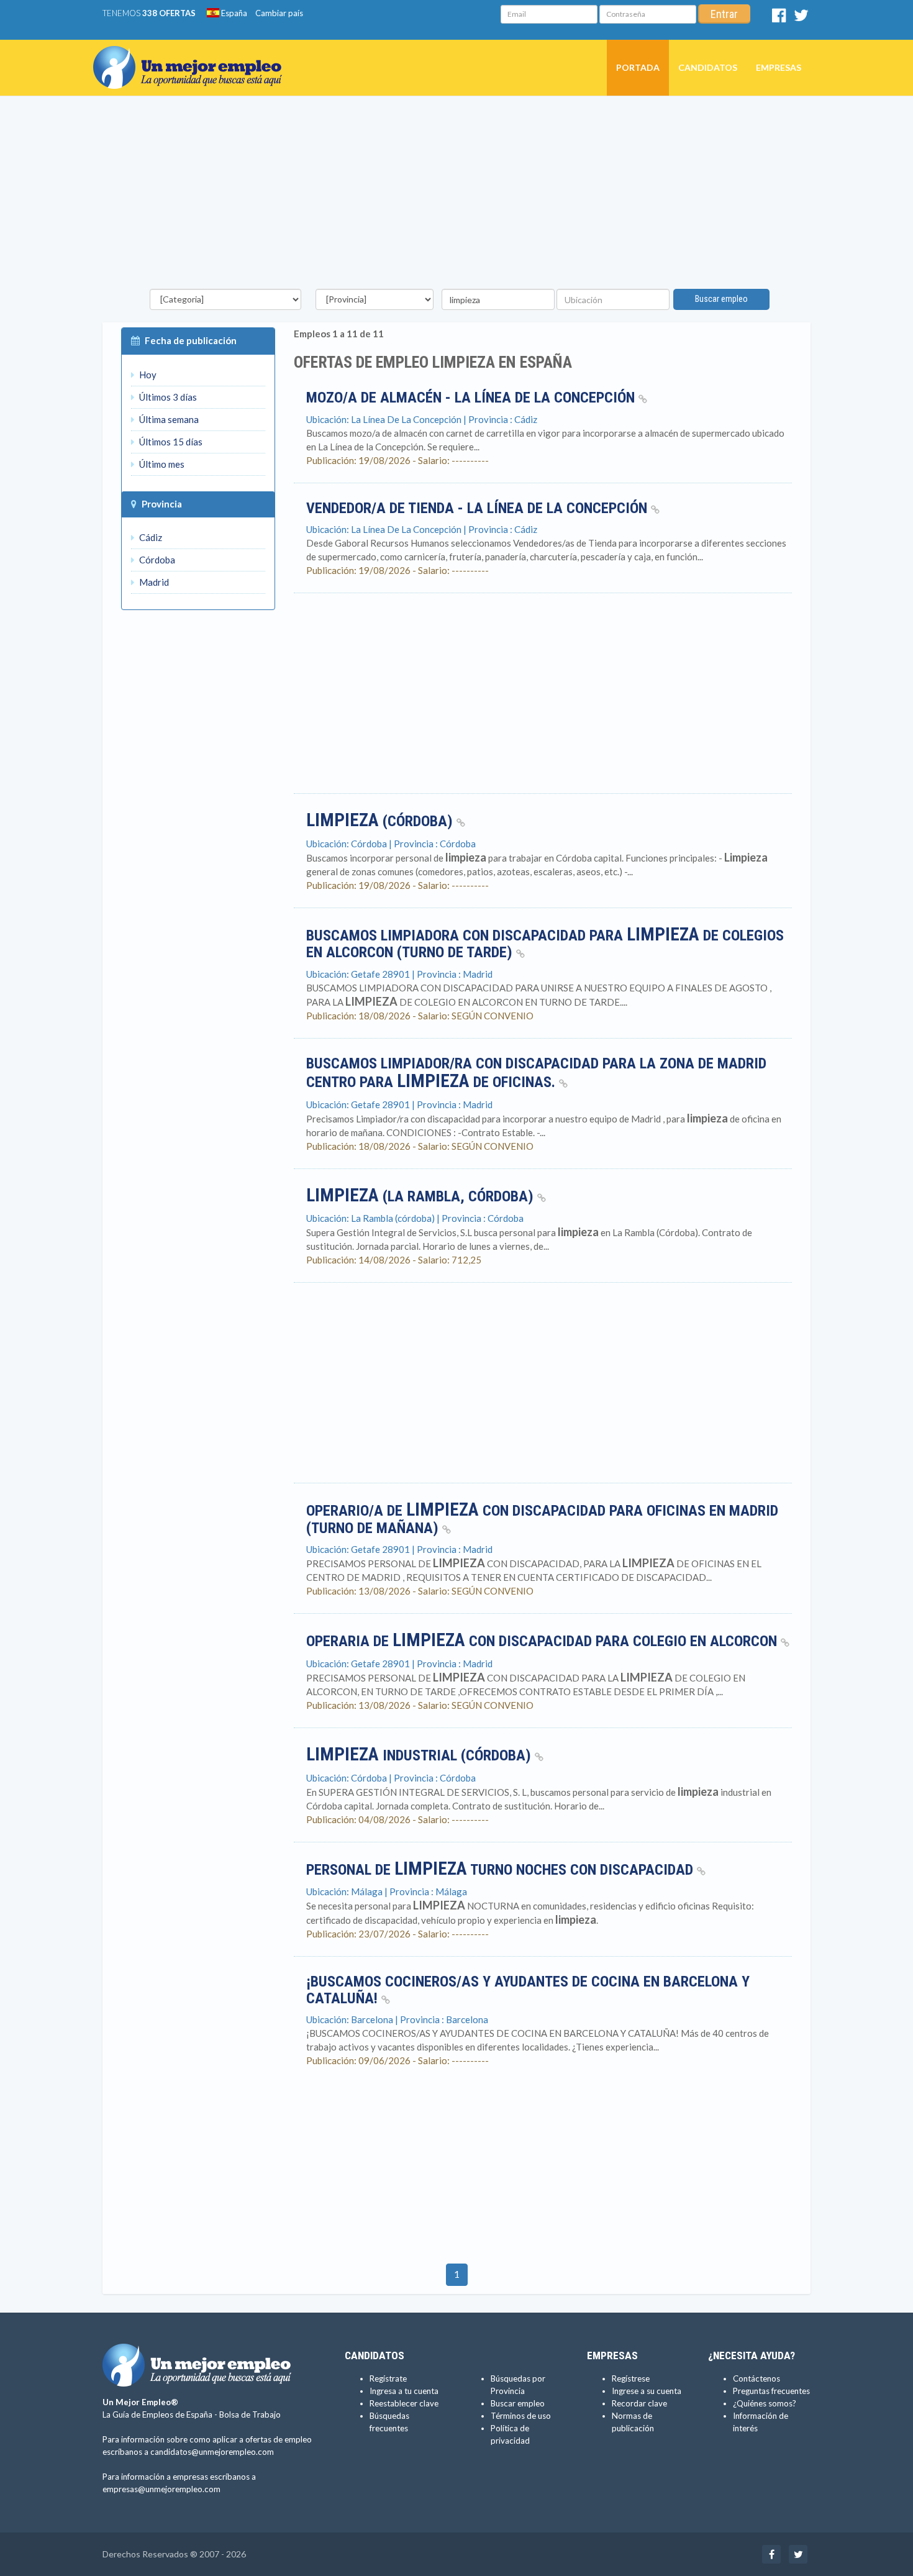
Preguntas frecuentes (771, 2391)
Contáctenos (756, 2378)
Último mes (161, 464)
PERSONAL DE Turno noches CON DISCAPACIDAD (502, 1870)
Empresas (779, 67)
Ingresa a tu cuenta (404, 2391)
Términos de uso (521, 2416)
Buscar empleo (721, 299)
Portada (638, 67)
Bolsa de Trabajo (250, 2414)
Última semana (168, 419)
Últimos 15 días (170, 442)
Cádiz (150, 537)
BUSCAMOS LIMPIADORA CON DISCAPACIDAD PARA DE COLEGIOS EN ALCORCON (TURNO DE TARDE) (545, 944)
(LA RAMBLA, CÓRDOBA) (422, 1196)
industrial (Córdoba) (420, 1755)
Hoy (147, 375)
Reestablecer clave (404, 2403)
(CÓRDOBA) (381, 821)
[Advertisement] (457, 196)
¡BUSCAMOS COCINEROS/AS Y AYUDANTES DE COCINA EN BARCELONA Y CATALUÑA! (528, 1990)
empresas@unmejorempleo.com (161, 2489)
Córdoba (156, 560)
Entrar (724, 14)
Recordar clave (639, 2403)
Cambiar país (279, 13)
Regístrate (388, 2378)
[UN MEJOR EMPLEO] (192, 55)
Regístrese (631, 2378)
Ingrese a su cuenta (647, 2391)
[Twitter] (801, 18)
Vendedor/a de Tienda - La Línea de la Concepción (479, 508)
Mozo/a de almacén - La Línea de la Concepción (472, 398)
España (233, 13)
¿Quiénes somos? (765, 2403)
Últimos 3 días (167, 397)
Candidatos (708, 67)
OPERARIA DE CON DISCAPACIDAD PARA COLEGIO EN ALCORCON (543, 1641)
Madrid (153, 582)
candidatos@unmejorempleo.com (212, 2452)
